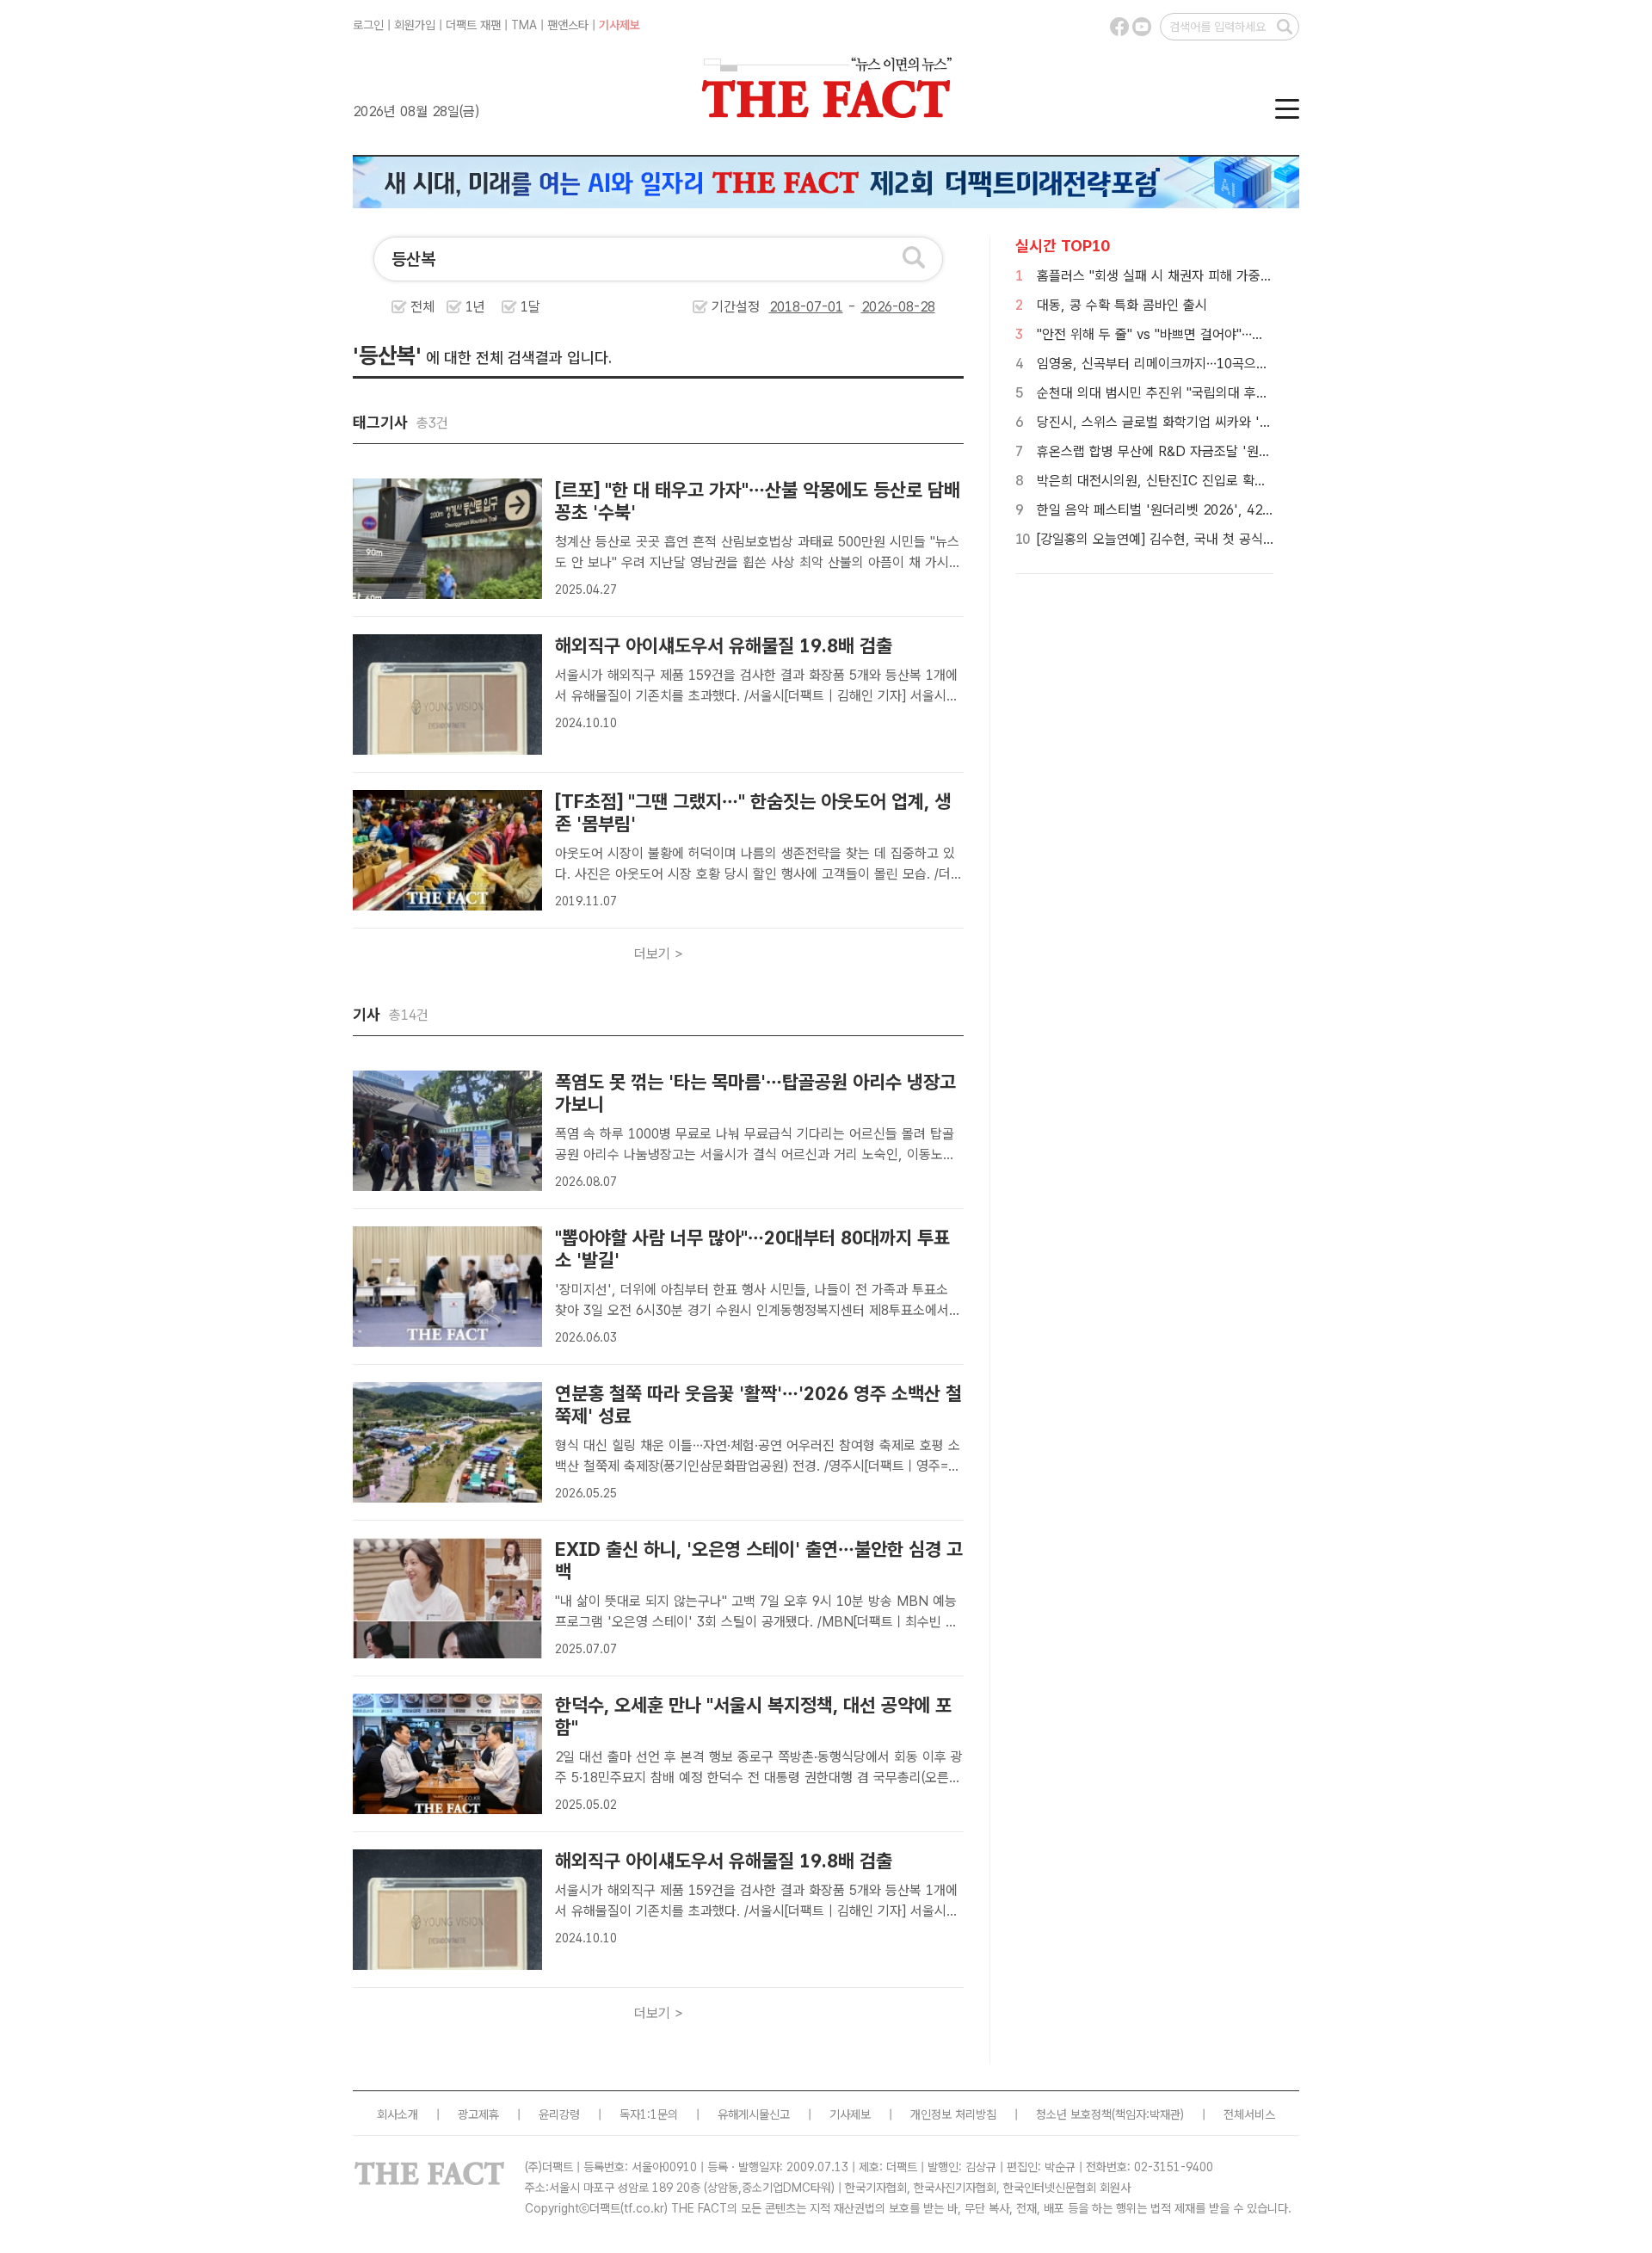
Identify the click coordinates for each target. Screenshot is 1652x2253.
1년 (475, 307)
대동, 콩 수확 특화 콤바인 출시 (1122, 305)
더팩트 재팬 (473, 25)
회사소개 (398, 2114)
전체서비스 (1249, 2114)
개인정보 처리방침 (953, 2114)
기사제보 (619, 25)
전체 (422, 307)
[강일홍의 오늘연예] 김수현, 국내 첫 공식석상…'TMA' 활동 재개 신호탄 (1235, 539)
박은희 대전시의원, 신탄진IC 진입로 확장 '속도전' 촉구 (1190, 481)
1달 (530, 307)
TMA (524, 25)
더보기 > (659, 954)
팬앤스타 (568, 25)
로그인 (368, 25)
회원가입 (415, 25)
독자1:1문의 (649, 2114)
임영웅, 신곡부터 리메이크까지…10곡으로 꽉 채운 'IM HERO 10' (1221, 364)
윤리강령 (559, 2114)
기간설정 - (786, 307)
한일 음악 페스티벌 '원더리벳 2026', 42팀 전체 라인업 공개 (1204, 510)
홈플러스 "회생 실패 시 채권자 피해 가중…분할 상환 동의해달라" (1215, 276)
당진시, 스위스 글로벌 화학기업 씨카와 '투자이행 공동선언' (1201, 422)
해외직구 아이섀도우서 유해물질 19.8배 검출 (724, 645)
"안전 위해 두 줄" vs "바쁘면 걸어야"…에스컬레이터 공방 (1195, 334)
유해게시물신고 (754, 2114)
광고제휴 (478, 2114)
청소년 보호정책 (1074, 2114)
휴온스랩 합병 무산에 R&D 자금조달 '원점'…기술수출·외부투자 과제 (1225, 451)
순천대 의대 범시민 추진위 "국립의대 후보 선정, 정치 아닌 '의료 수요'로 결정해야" (1265, 393)
